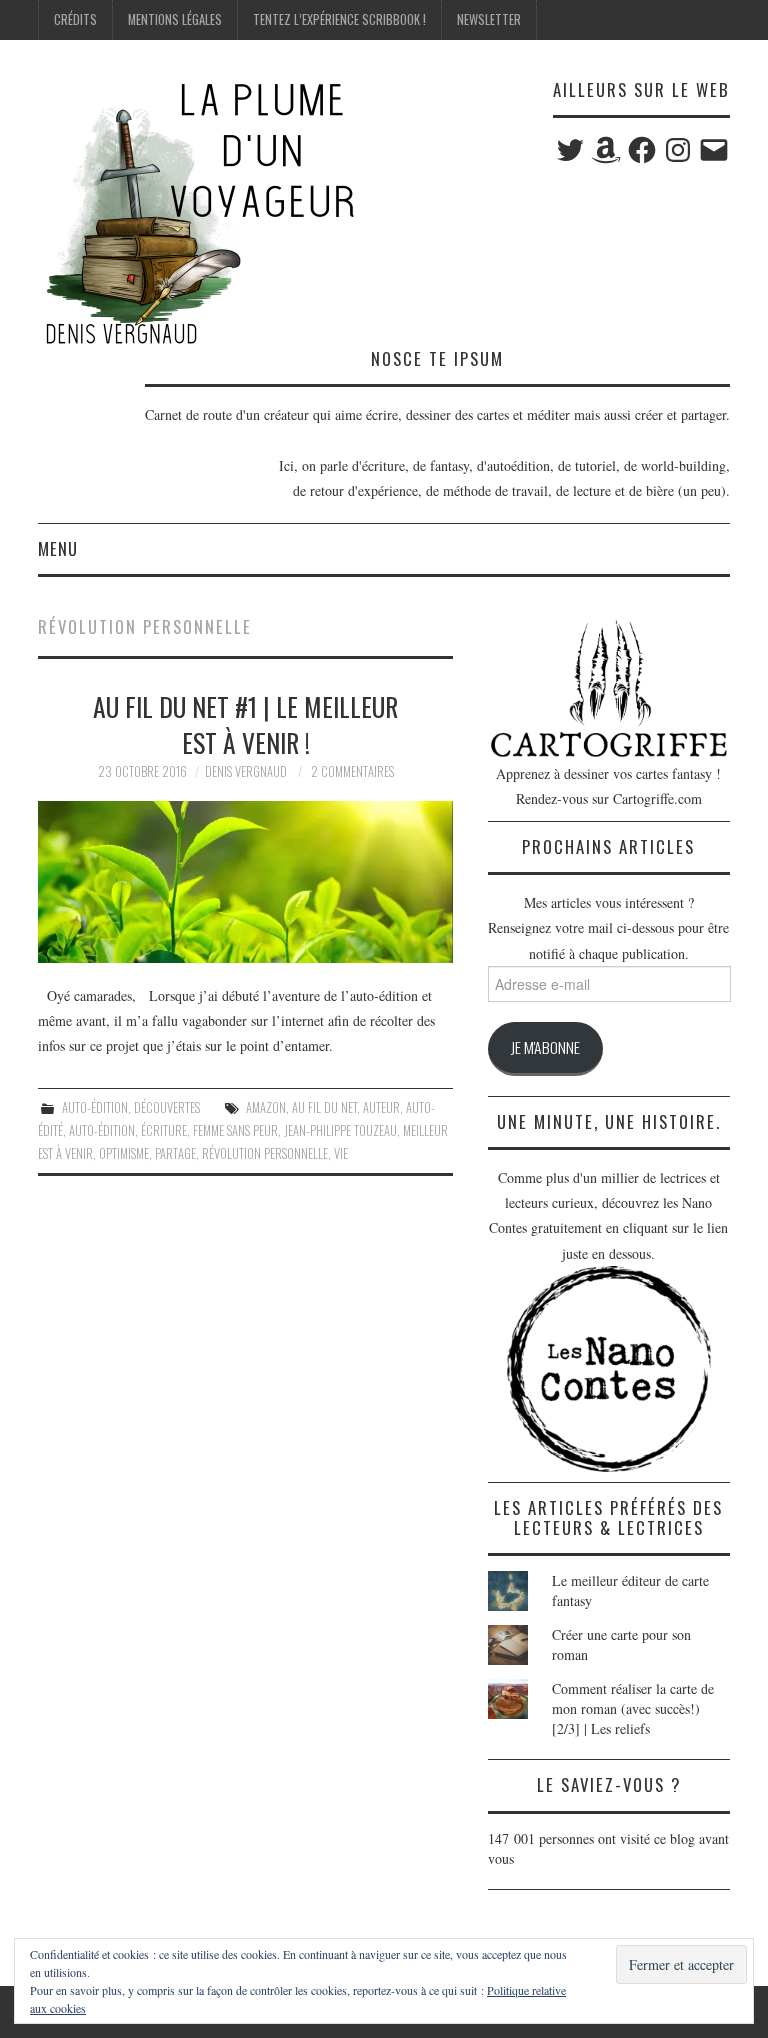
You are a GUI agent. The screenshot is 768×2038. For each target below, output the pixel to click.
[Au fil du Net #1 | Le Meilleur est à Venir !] (245, 882)
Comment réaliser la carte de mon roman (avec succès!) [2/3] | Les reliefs (633, 1708)
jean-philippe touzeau (340, 1130)
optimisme (124, 1153)
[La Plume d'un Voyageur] (198, 212)
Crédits (75, 19)
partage (175, 1153)
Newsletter (489, 19)
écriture (164, 1130)
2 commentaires (352, 771)
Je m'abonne (545, 1047)
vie (341, 1153)
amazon (266, 1107)
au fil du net (324, 1107)
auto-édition (102, 1130)
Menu (58, 548)
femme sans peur (235, 1130)
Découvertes (167, 1107)
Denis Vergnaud (246, 771)
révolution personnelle (265, 1153)
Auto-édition (95, 1107)
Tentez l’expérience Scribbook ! (339, 19)
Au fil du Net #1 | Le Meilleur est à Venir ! (245, 724)
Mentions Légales (175, 19)
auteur (381, 1107)
